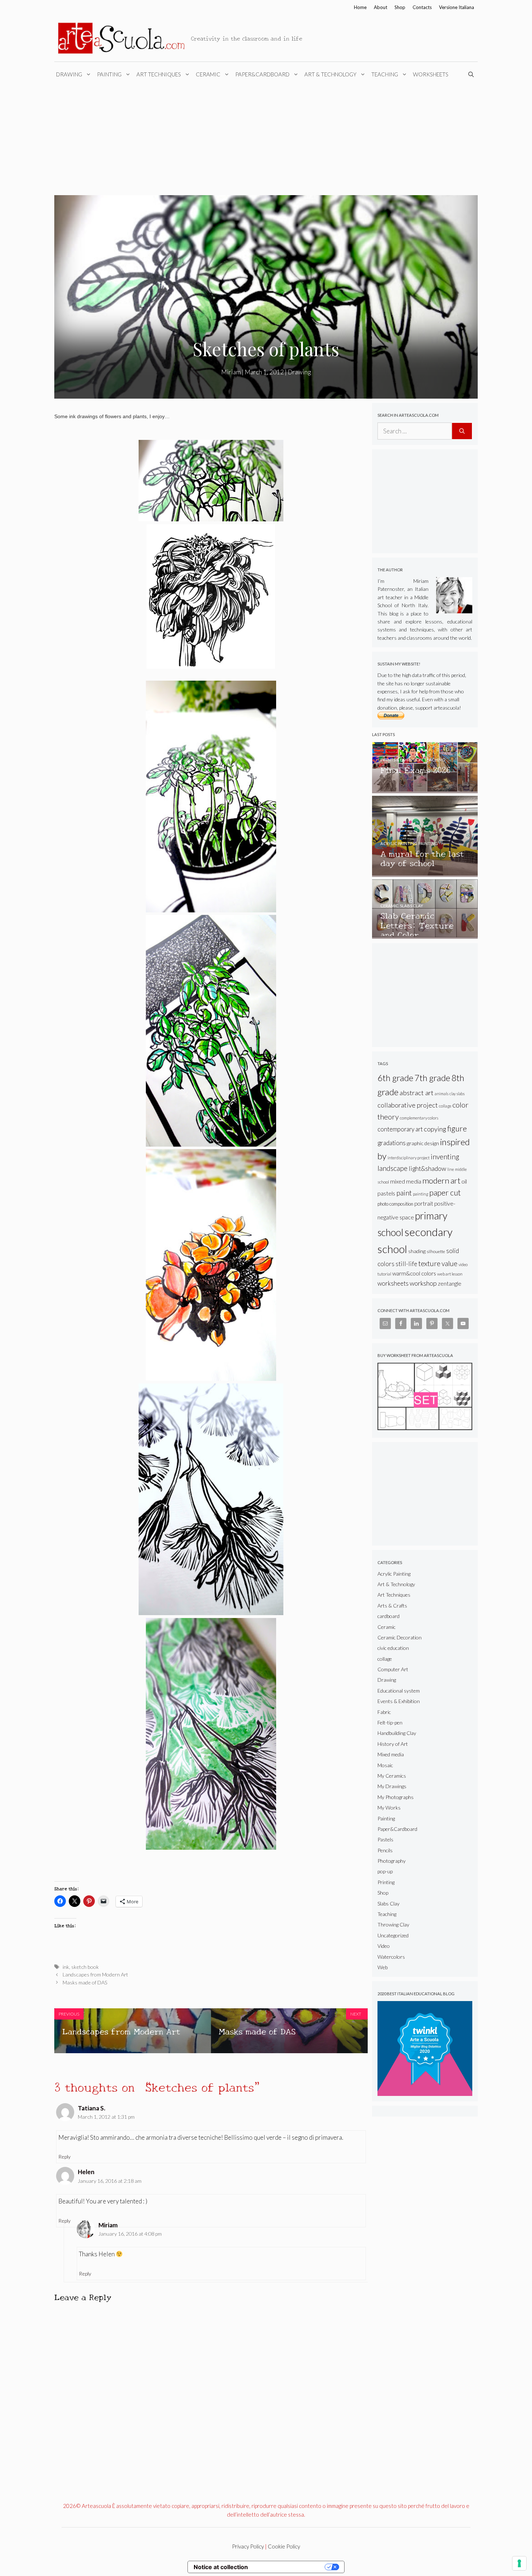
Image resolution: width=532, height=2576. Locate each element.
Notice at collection (221, 2567)
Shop (400, 7)
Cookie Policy (284, 2546)
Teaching (385, 74)
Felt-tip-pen (390, 1722)
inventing (445, 1157)
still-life (406, 1264)
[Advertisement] (266, 141)
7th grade (432, 1078)
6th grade (395, 1078)
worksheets (393, 1283)
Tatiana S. (92, 2108)
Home (360, 7)
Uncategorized (393, 1935)
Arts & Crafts (392, 1606)
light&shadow (427, 1169)
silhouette (436, 1251)
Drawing (69, 74)
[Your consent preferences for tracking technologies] (519, 2563)
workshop (423, 1283)
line (451, 1169)
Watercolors (391, 1957)
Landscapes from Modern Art (95, 1974)
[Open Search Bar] (472, 74)
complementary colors (419, 1118)
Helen (86, 2172)
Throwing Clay (393, 1924)
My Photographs (396, 1797)
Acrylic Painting (394, 1574)
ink (66, 1967)
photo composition (395, 1204)
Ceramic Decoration (400, 1637)
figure (457, 1128)
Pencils (385, 1850)
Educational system (399, 1691)
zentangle (450, 1283)
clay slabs (457, 1094)
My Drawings (392, 1786)
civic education (393, 1648)
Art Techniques (159, 74)
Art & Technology (330, 74)
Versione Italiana (457, 7)
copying (435, 1129)
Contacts (422, 7)
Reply (64, 2157)
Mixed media (391, 1754)
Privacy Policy (248, 2546)
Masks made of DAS (85, 1982)
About (381, 7)
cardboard (389, 1616)
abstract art (417, 1093)
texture (429, 1263)
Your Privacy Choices (290, 2567)
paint (404, 1193)
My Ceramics (392, 1776)
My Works (389, 1808)
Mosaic (385, 1765)
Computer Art (393, 1669)
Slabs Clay (389, 1903)
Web (383, 1967)
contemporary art (400, 1129)
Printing (386, 1882)
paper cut (445, 1193)
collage (445, 1106)
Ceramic (208, 74)
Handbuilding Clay (397, 1733)
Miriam (108, 2225)
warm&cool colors (414, 1273)
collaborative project (408, 1105)
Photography (392, 1861)
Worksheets (431, 74)
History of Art (393, 1744)
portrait (424, 1203)
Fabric (384, 1712)
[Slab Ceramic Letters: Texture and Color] (425, 935)
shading (417, 1251)
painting (421, 1194)
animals (442, 1094)
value (449, 1263)
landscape (392, 1168)
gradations (392, 1143)
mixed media (406, 1181)
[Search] (462, 431)
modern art (441, 1180)
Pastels (385, 1839)
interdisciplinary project (409, 1158)
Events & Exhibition (399, 1701)
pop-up (385, 1871)
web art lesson (450, 1274)
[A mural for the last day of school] (425, 873)
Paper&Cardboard (262, 74)
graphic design (423, 1143)
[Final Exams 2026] (425, 790)
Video (384, 1946)
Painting (109, 74)
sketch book (85, 1967)
